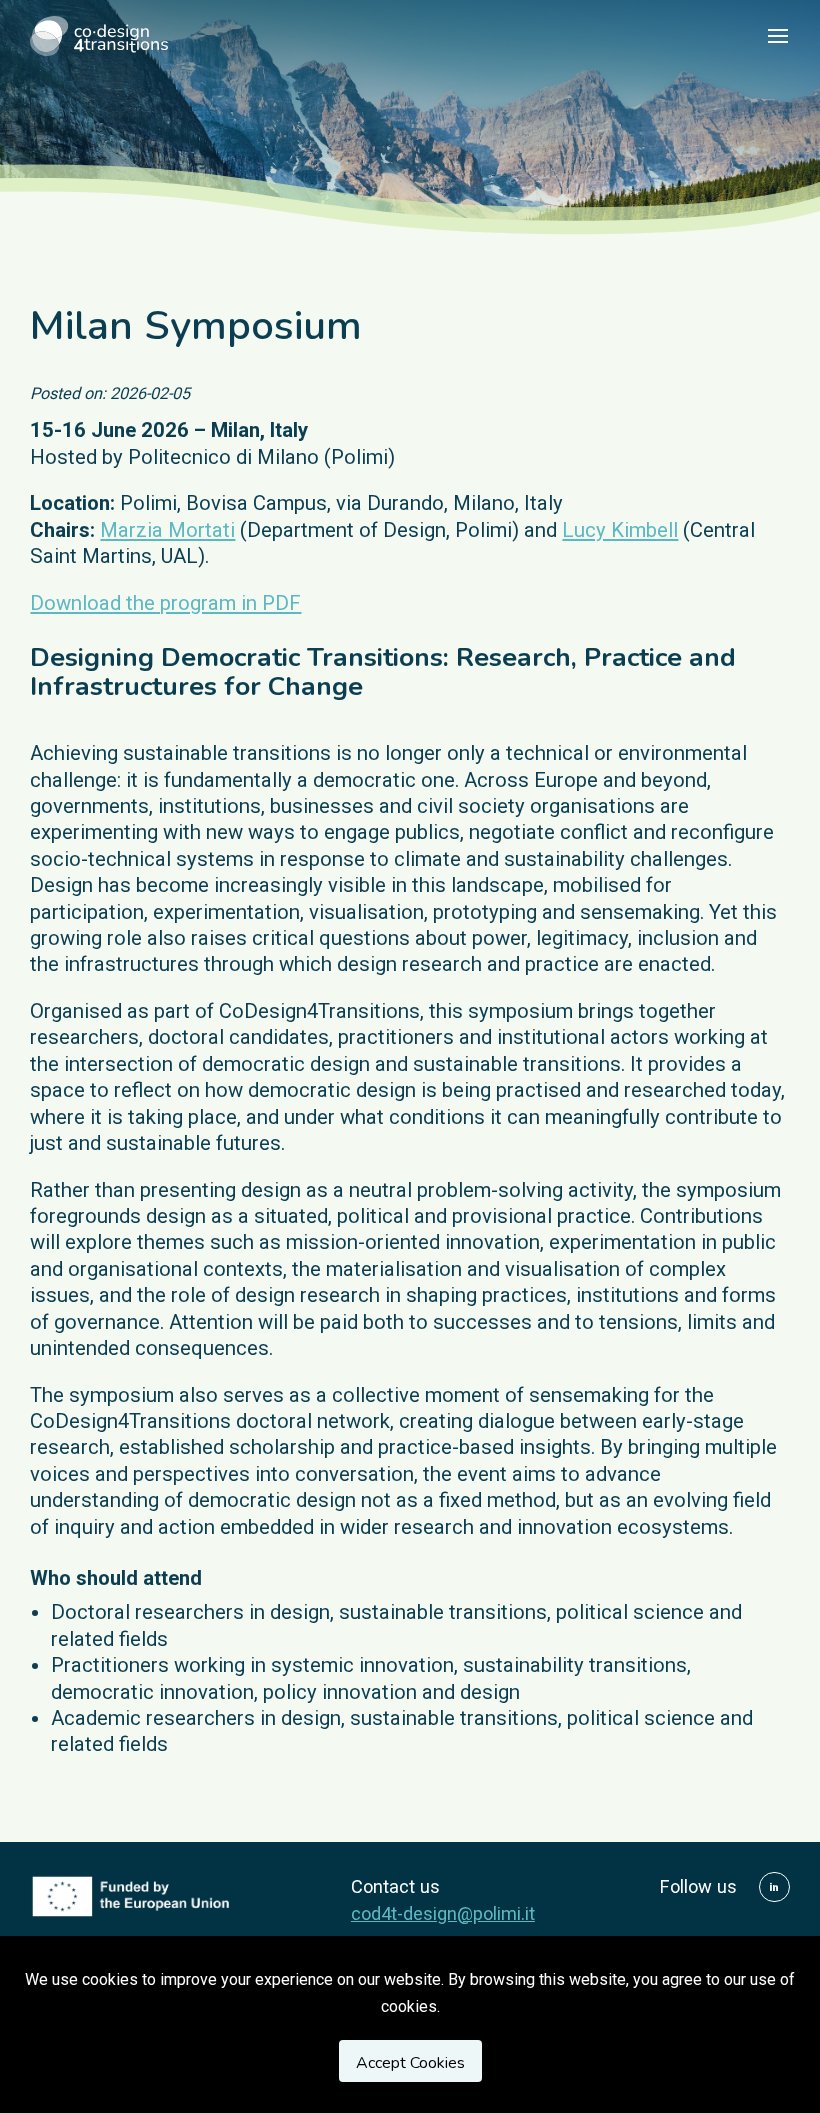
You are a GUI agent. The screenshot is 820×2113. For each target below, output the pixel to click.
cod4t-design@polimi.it (443, 1913)
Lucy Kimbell (620, 530)
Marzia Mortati (167, 530)
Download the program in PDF (165, 603)
